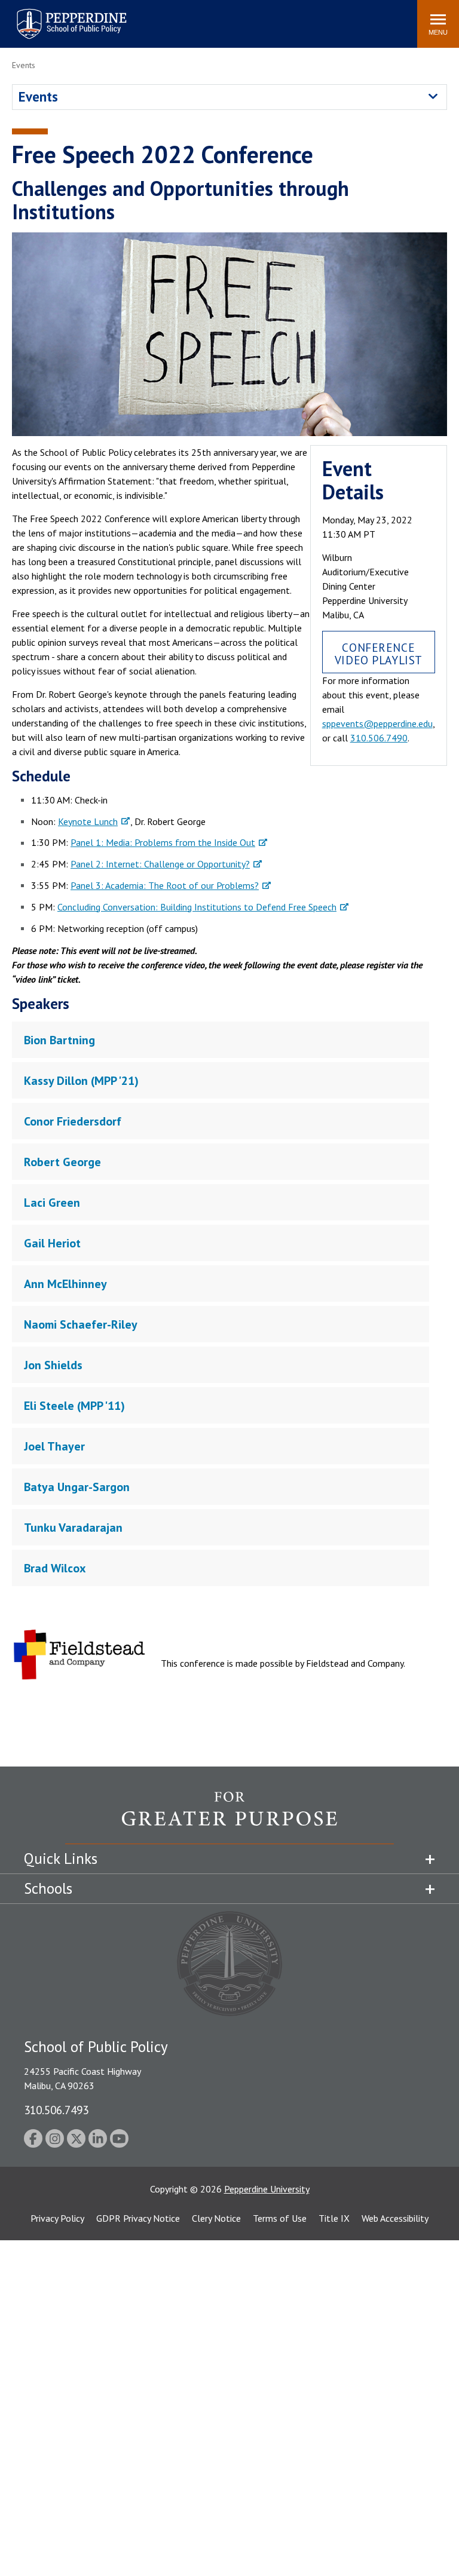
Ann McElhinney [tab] (65, 1284)
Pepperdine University (267, 2189)
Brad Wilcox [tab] (55, 1568)
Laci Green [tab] (52, 1203)
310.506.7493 (56, 2110)
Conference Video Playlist (379, 654)
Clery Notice (216, 2218)
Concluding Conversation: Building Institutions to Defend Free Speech (197, 907)
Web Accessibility (395, 2218)
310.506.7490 (379, 738)
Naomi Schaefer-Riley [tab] (81, 1324)
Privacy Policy (57, 2218)
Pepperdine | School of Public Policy (59, 16)
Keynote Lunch (88, 821)
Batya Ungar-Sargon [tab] (77, 1487)
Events (38, 96)
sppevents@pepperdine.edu (377, 723)
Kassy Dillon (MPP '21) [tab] (81, 1081)
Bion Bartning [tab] (59, 1040)
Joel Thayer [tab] (54, 1446)
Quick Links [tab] (61, 1859)
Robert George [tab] (62, 1162)
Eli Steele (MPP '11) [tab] (74, 1406)
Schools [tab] (48, 1888)
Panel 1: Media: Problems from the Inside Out (163, 842)
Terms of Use (280, 2218)
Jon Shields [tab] (53, 1365)
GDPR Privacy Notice (138, 2218)
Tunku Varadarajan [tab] (73, 1528)
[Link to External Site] (229, 1817)
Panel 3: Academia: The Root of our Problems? (165, 885)
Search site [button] (245, 18)
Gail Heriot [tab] (52, 1243)
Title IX (334, 2218)
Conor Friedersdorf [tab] (73, 1121)
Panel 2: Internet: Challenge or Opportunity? (160, 864)
